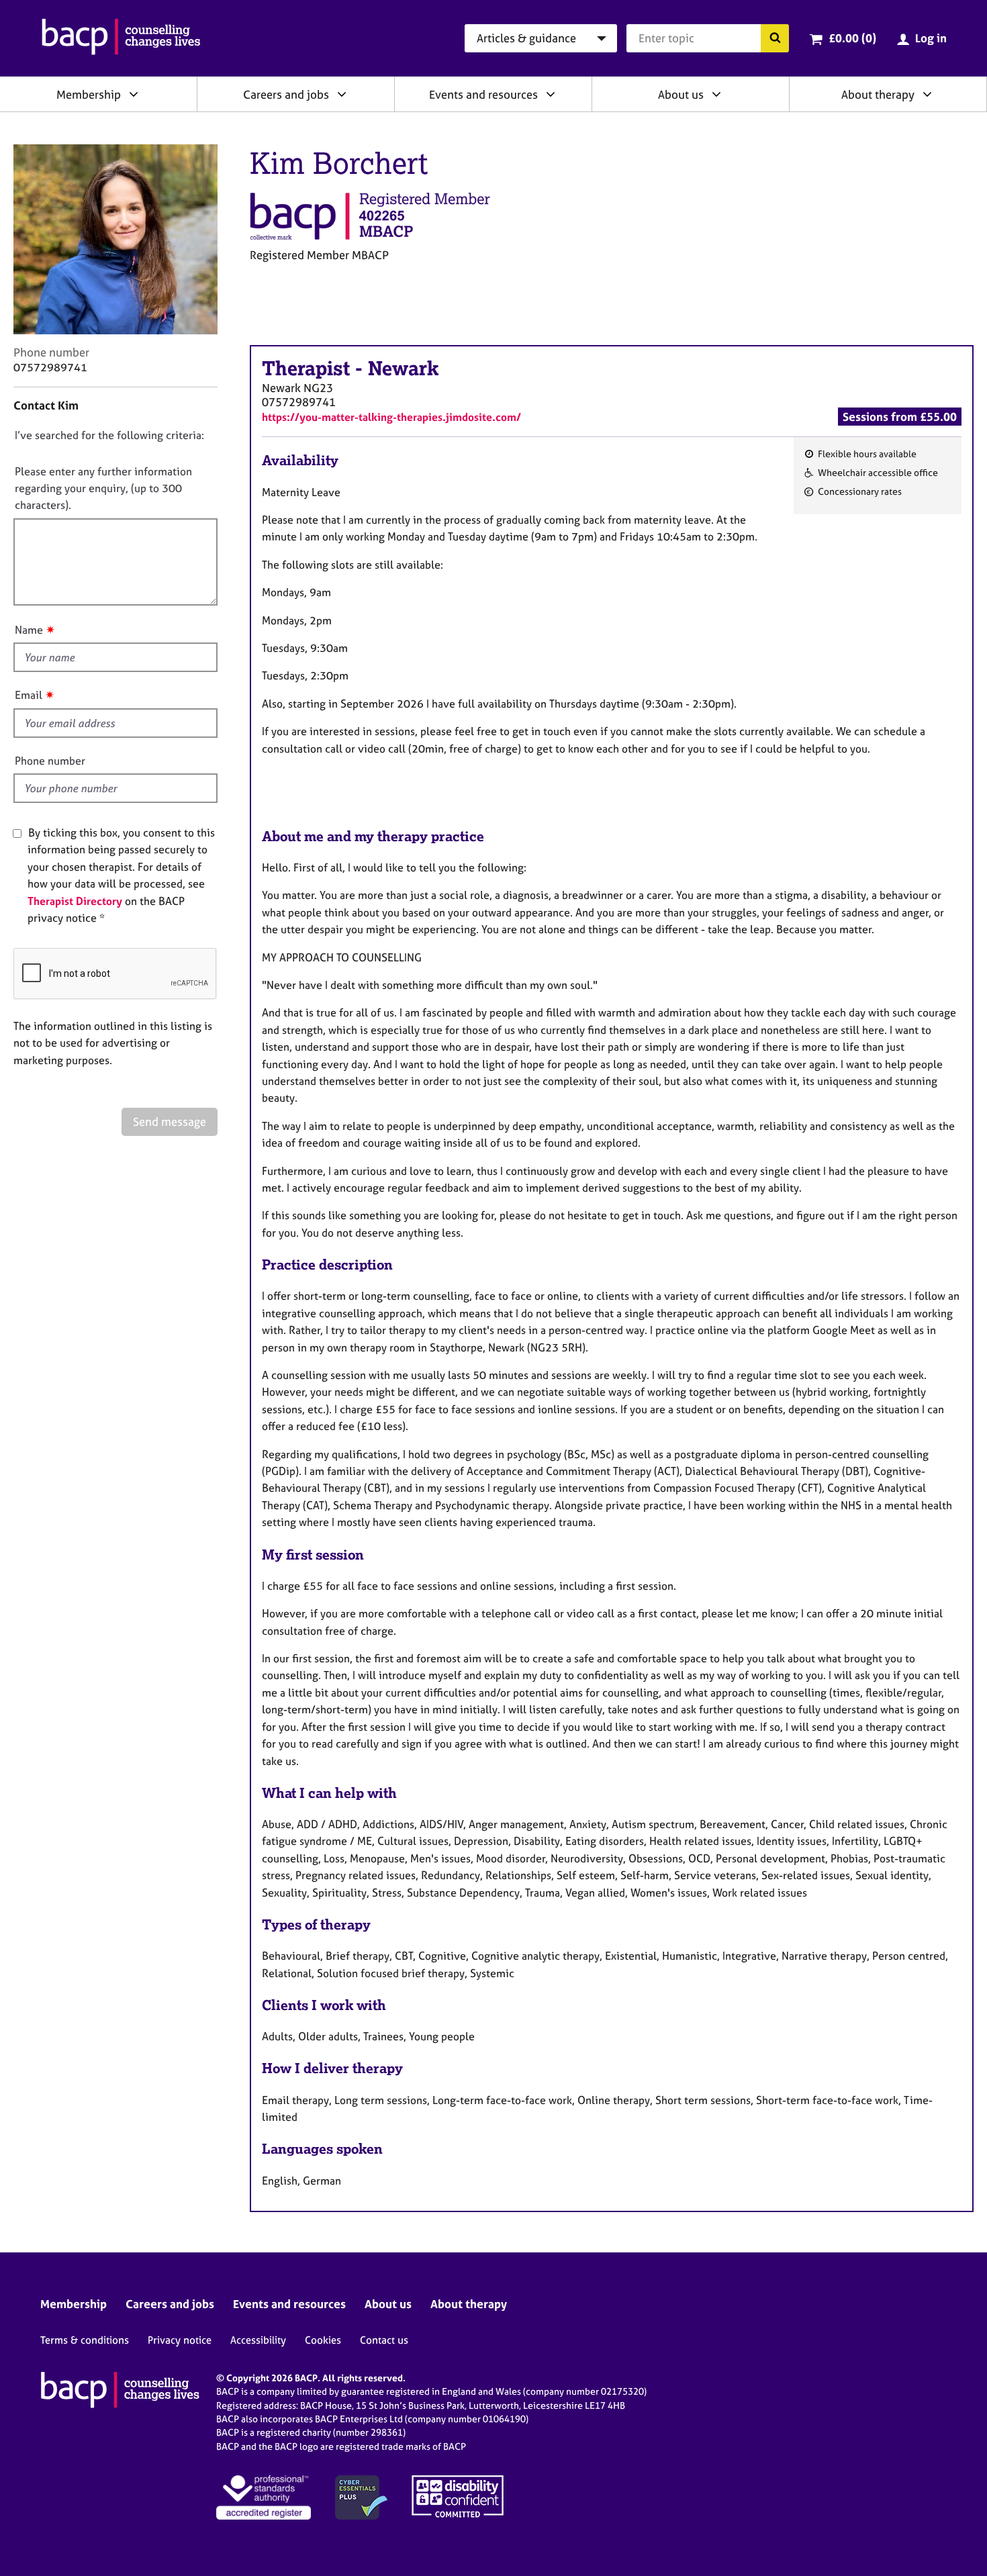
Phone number (50, 761)
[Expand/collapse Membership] (134, 94)
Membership (89, 94)
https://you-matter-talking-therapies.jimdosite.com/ (391, 417)
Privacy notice (180, 2340)
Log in (931, 38)
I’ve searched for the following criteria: (109, 435)
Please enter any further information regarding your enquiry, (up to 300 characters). (103, 488)
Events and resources (483, 94)
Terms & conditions (85, 2340)
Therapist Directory (75, 901)
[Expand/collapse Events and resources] (551, 94)
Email (29, 695)
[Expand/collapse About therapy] (927, 94)
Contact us (384, 2340)
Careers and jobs (286, 94)
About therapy (878, 94)
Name (29, 630)
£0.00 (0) (852, 38)
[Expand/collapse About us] (716, 94)
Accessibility (258, 2340)
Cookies (323, 2340)
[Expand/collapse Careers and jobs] (342, 94)
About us (681, 94)
